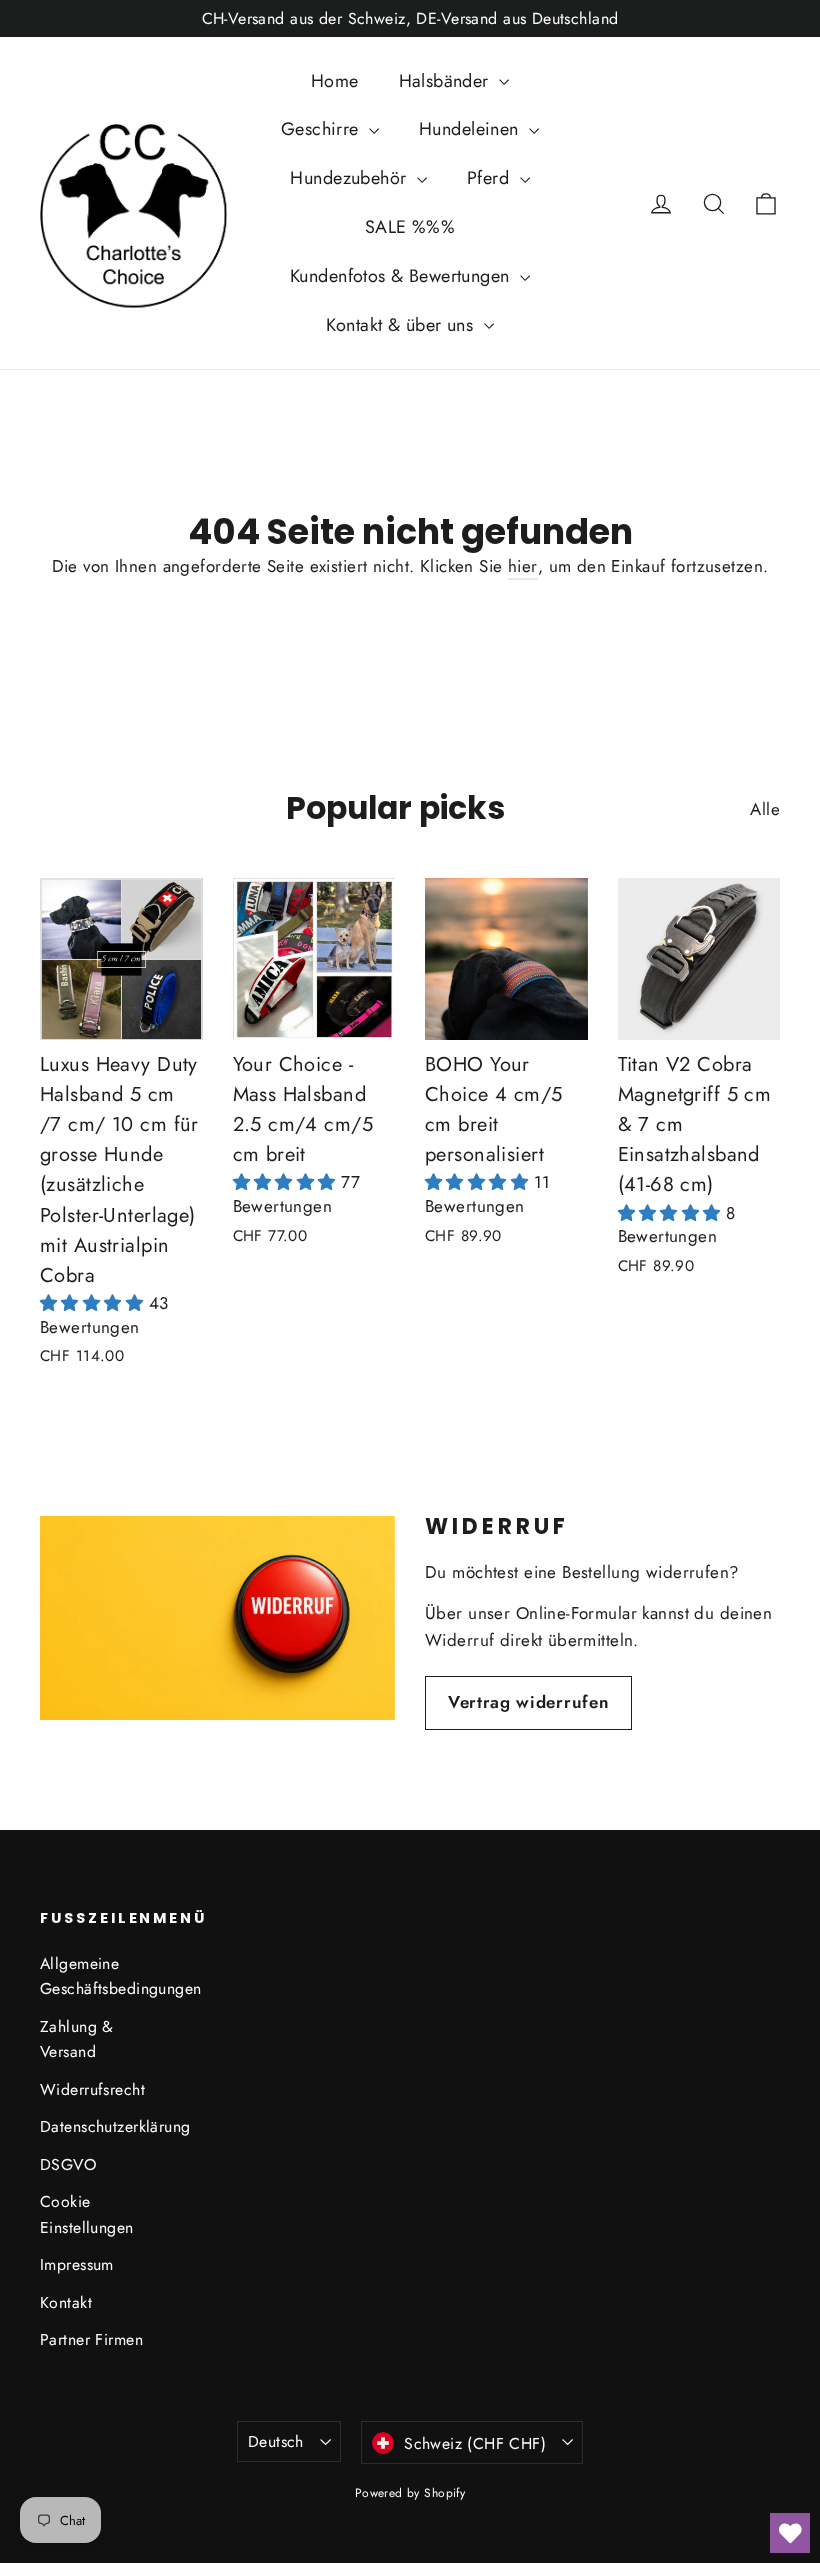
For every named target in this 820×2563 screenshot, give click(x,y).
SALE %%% (410, 227)
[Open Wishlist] (790, 2533)
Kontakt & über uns (402, 325)
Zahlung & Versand (77, 2039)
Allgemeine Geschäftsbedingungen (102, 1976)
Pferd (491, 178)
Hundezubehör (351, 178)
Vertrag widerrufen (528, 1702)
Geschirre (322, 129)
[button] (94, 1303)
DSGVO (68, 2164)
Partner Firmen (91, 2339)
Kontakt (66, 2302)
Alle (765, 809)
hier (523, 566)
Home (335, 81)
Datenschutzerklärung (102, 2126)
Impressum (77, 2264)
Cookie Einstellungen (87, 2214)
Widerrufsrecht (92, 2089)
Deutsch (276, 2441)
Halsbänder (447, 81)
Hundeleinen (471, 129)
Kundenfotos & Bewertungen (402, 276)
